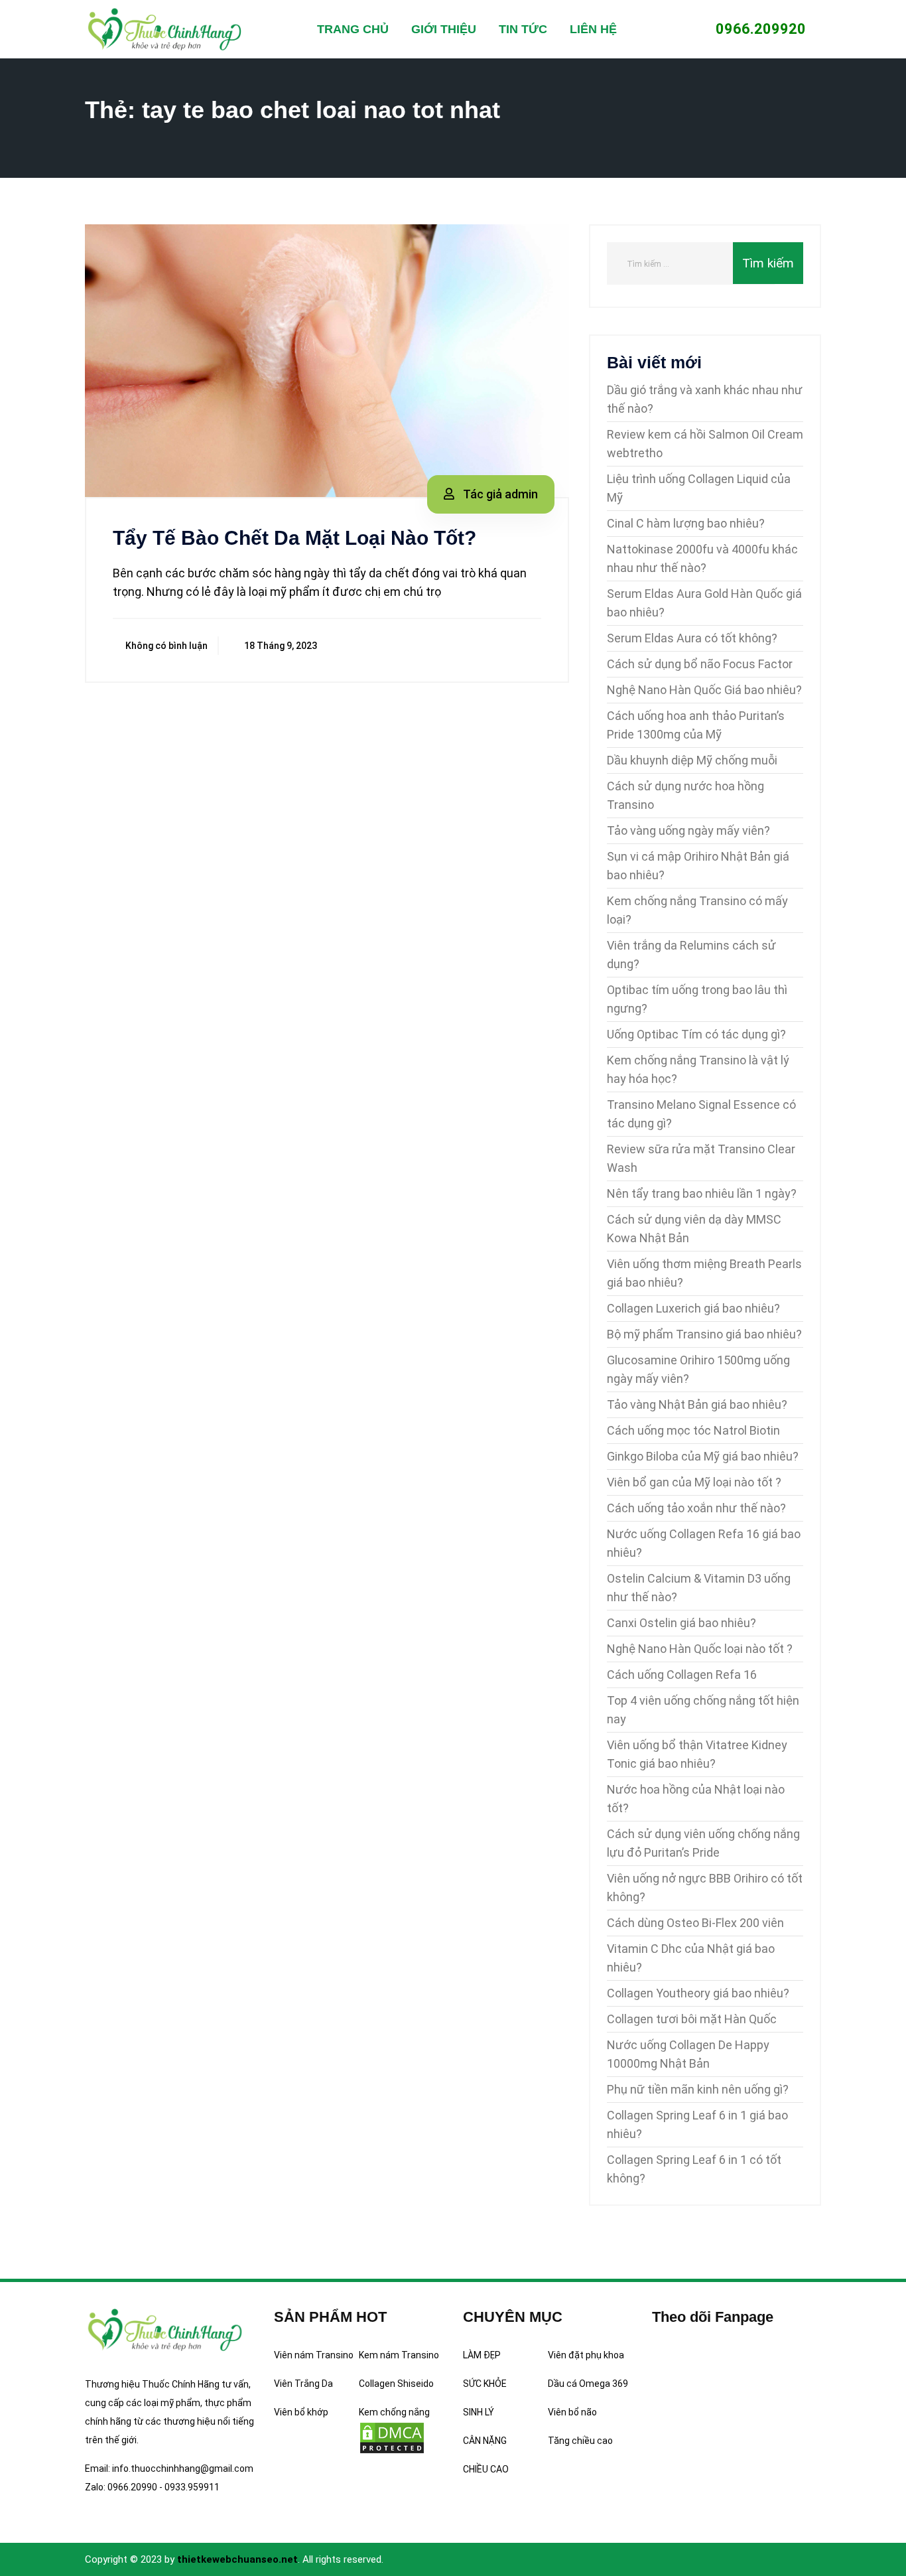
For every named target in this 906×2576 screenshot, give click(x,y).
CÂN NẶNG (485, 2441)
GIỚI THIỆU (444, 29)
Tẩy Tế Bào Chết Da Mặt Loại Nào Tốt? (294, 538)
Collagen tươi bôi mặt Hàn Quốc (692, 2019)
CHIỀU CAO (486, 2469)
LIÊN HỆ (593, 29)
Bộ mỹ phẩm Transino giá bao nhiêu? (704, 1334)
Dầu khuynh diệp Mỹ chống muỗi (692, 760)
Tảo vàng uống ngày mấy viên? (688, 830)
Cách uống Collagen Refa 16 (682, 1675)
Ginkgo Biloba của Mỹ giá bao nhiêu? (703, 1456)
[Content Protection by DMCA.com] (392, 2437)
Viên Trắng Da (303, 2384)
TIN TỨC (523, 29)
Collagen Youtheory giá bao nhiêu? (698, 1993)
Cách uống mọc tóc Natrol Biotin (693, 1430)
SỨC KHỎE (485, 2384)
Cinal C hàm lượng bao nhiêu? (686, 523)
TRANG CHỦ (353, 29)
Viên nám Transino (314, 2355)
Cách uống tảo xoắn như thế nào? (696, 1508)
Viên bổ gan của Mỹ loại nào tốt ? (694, 1482)
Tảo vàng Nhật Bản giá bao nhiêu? (697, 1404)
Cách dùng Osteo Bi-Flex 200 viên (695, 1923)
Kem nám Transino (399, 2355)
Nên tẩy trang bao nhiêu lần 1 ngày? (702, 1193)
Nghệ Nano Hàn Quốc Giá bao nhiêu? (704, 690)
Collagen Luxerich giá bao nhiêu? (693, 1308)
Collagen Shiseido (396, 2384)
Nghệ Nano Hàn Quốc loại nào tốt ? (700, 1649)
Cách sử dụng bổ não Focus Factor (700, 664)
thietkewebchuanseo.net (237, 2559)
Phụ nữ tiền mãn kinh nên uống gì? (698, 2089)
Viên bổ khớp (301, 2412)
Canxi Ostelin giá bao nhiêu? (681, 1623)
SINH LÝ (479, 2412)
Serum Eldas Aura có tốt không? (692, 638)
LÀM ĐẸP (482, 2355)
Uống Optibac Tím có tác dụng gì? (696, 1034)
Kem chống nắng (394, 2412)
